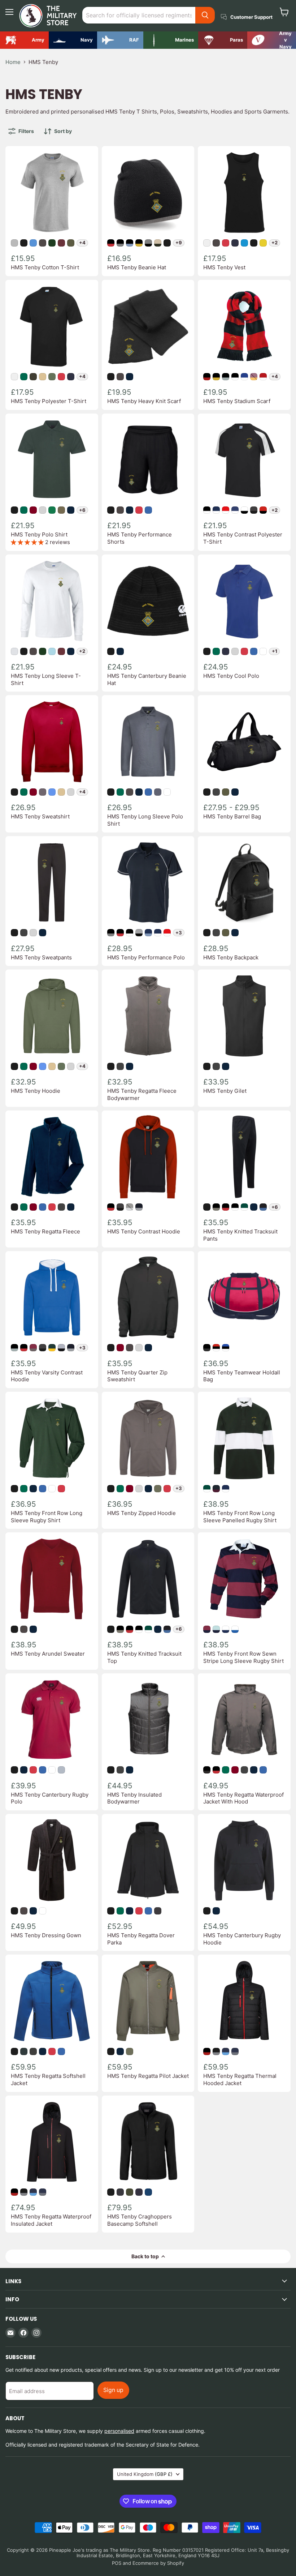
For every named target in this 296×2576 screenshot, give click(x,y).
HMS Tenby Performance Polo (146, 957)
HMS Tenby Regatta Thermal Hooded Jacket (240, 2079)
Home (13, 62)
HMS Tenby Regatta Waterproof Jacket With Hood (243, 1798)
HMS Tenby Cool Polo (231, 676)
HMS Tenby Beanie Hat (137, 267)
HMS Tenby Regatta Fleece (45, 1231)
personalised (119, 2431)
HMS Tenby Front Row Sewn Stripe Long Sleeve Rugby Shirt (243, 1657)
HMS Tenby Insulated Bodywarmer (134, 1798)
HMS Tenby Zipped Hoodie (142, 1513)
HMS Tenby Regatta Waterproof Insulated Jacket (51, 2220)
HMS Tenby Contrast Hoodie (144, 1231)
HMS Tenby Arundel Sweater (48, 1654)
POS (117, 2563)
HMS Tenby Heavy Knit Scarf (144, 401)
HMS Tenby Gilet (225, 1091)
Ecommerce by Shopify (158, 2563)
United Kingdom (145, 2474)
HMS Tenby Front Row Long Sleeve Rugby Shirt (47, 1517)
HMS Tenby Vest (224, 267)
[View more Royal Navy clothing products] (73, 40)
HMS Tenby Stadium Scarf (237, 401)
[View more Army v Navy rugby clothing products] (272, 40)
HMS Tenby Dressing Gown (46, 1935)
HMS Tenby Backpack (231, 957)
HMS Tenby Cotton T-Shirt (45, 267)
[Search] (205, 15)
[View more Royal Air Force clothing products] (120, 40)
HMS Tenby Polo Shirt (39, 534)
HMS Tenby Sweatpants (41, 957)
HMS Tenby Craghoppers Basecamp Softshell (140, 2220)
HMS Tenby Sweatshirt (40, 816)
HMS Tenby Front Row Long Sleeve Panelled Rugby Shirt (240, 1517)
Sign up (113, 2390)
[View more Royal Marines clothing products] (171, 40)
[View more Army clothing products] (24, 40)
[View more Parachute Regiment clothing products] (223, 40)
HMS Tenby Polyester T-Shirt (49, 401)
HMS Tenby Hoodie (36, 1091)
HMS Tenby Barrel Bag (232, 816)
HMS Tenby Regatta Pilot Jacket (148, 2076)
